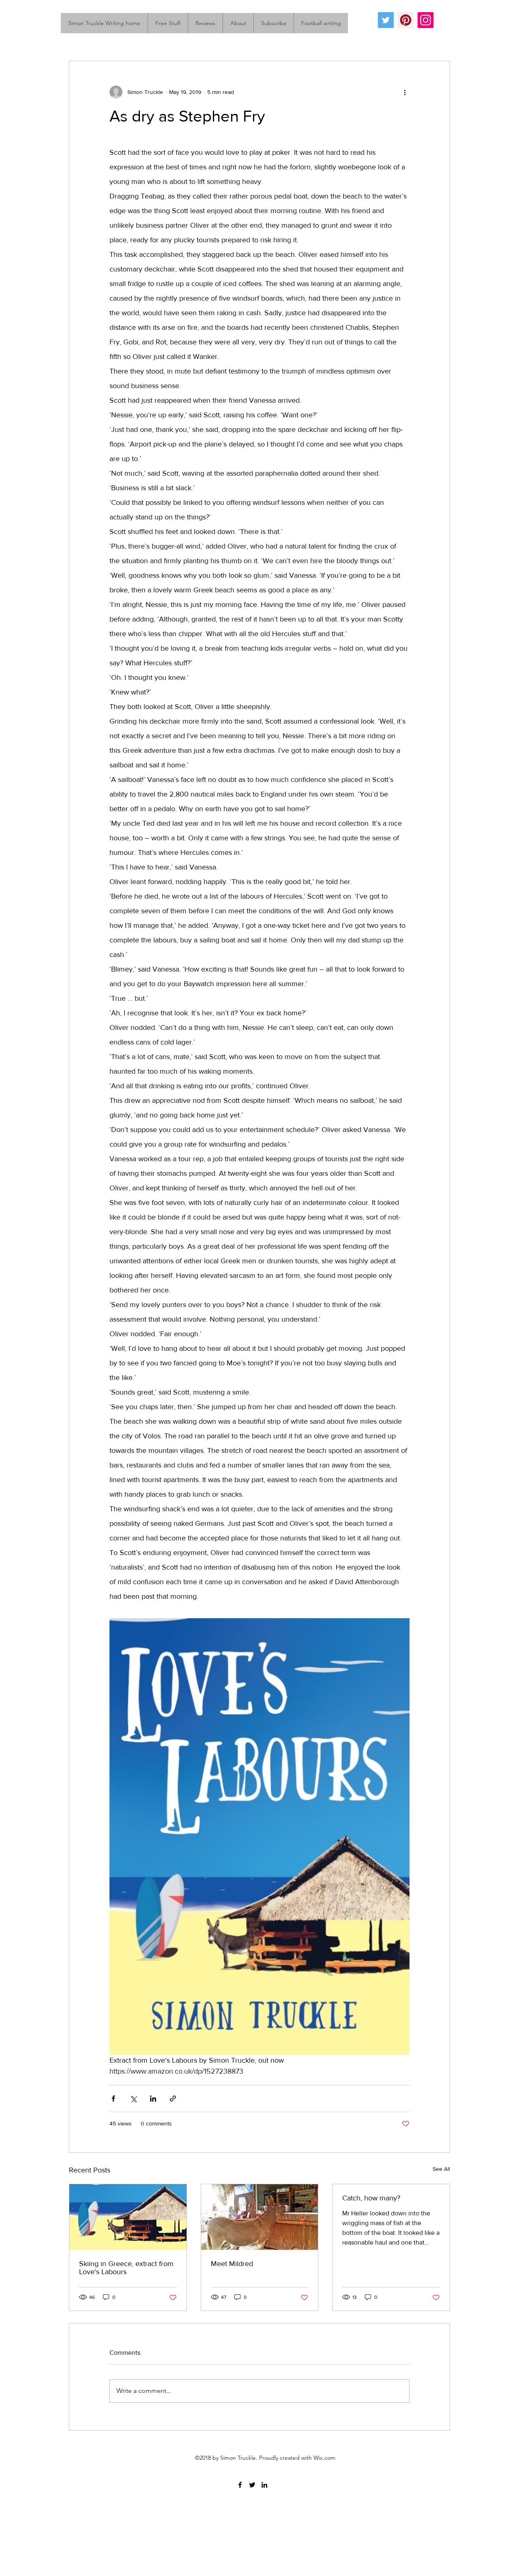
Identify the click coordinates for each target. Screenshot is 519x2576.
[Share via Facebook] (113, 2099)
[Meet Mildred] (260, 2217)
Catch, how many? (371, 2198)
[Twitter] (386, 20)
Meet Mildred (232, 2264)
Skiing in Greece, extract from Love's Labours (126, 2268)
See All (441, 2169)
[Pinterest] (406, 20)
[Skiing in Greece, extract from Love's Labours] (128, 2217)
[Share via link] (173, 2099)
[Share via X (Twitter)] (133, 2099)
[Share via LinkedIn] (153, 2099)
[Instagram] (426, 20)
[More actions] (405, 92)
